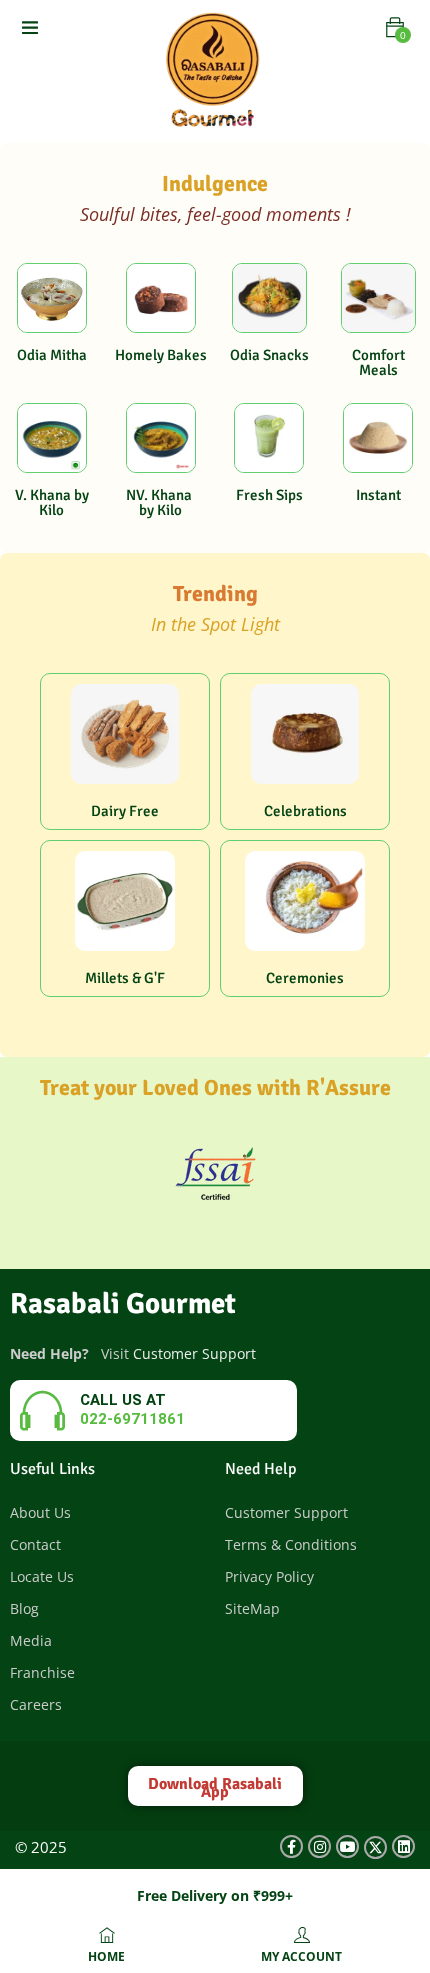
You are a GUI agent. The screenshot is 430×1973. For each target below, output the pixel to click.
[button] (395, 27)
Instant (378, 495)
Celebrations (305, 811)
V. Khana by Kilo (52, 502)
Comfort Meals (378, 362)
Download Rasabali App (215, 1788)
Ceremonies (305, 978)
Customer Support (194, 1353)
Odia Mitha (52, 355)
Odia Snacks (269, 355)
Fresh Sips (269, 495)
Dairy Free (125, 811)
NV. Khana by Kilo (160, 502)
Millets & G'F (125, 978)
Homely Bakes (161, 355)
